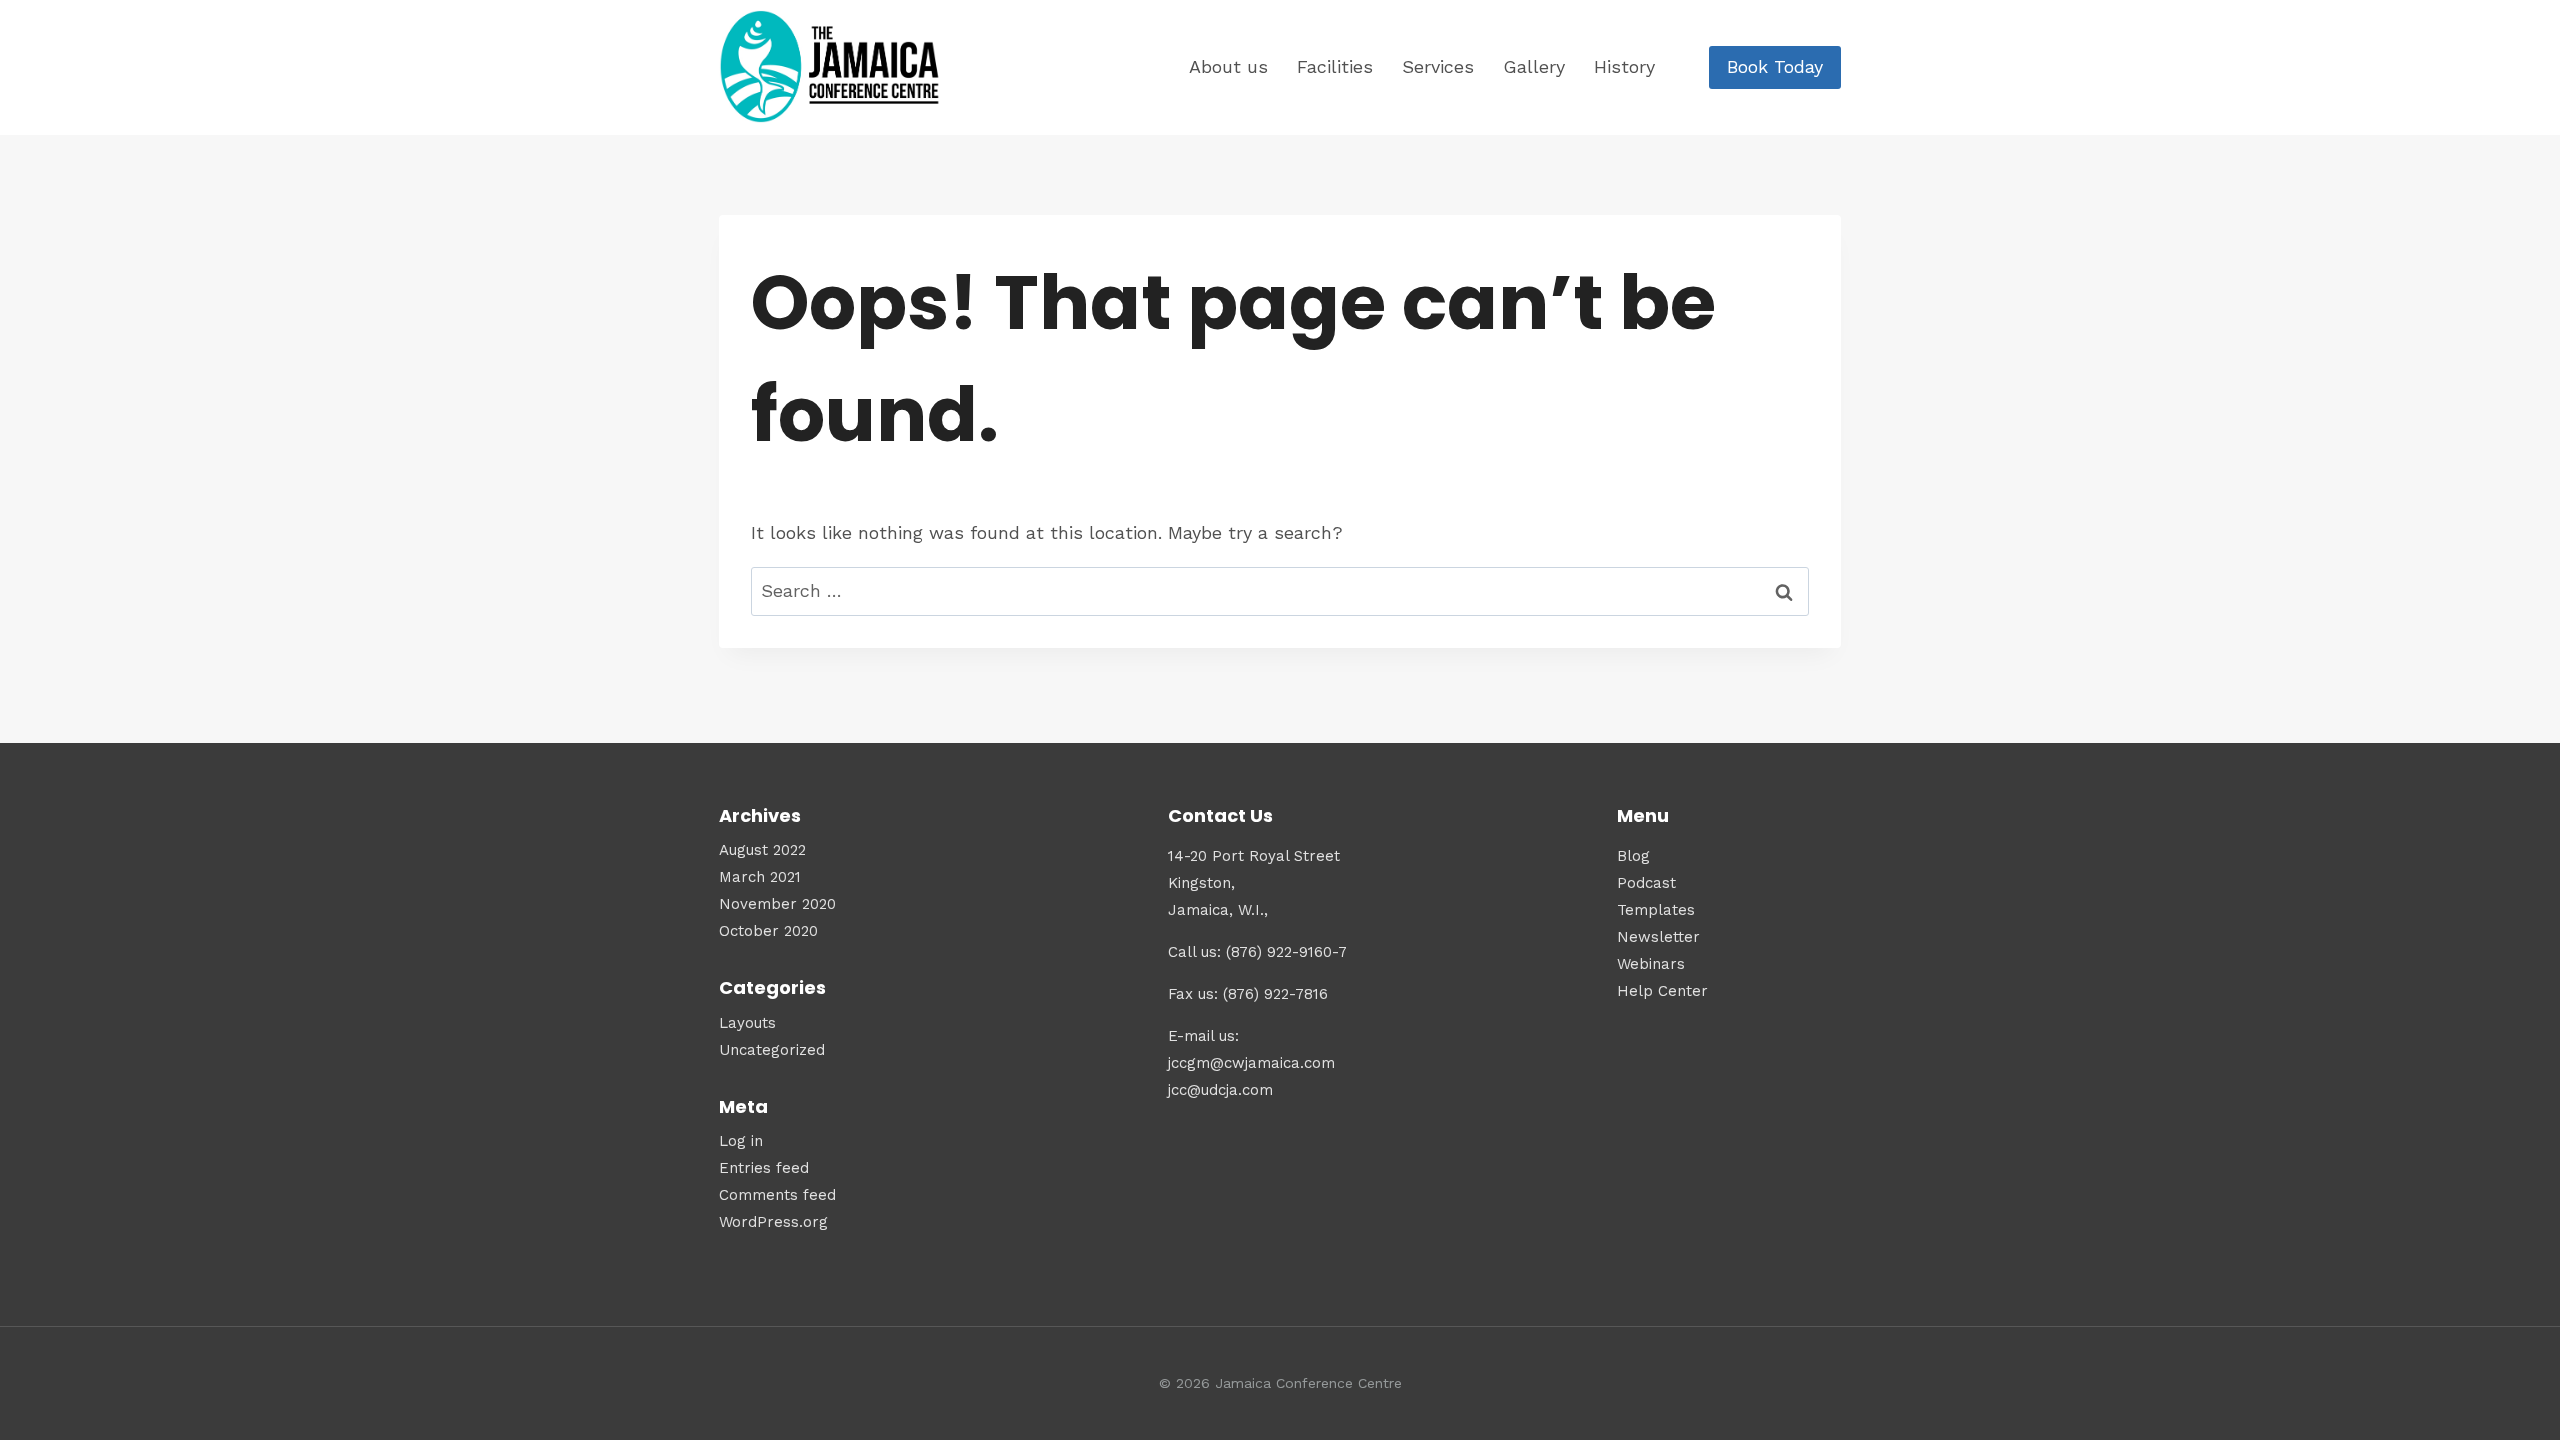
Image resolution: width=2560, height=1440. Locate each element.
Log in (741, 1141)
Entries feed (764, 1168)
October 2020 (768, 931)
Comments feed (777, 1195)
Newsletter (1658, 937)
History (1624, 66)
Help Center (1662, 991)
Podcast (1646, 883)
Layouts (747, 1023)
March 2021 (760, 877)
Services (1438, 66)
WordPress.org (773, 1222)
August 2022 (762, 850)
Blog (1633, 856)
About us (1228, 66)
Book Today (1775, 66)
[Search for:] (1280, 590)
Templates (1656, 910)
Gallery (1534, 66)
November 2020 (777, 904)
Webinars (1651, 964)
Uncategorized (772, 1050)
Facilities (1335, 66)
